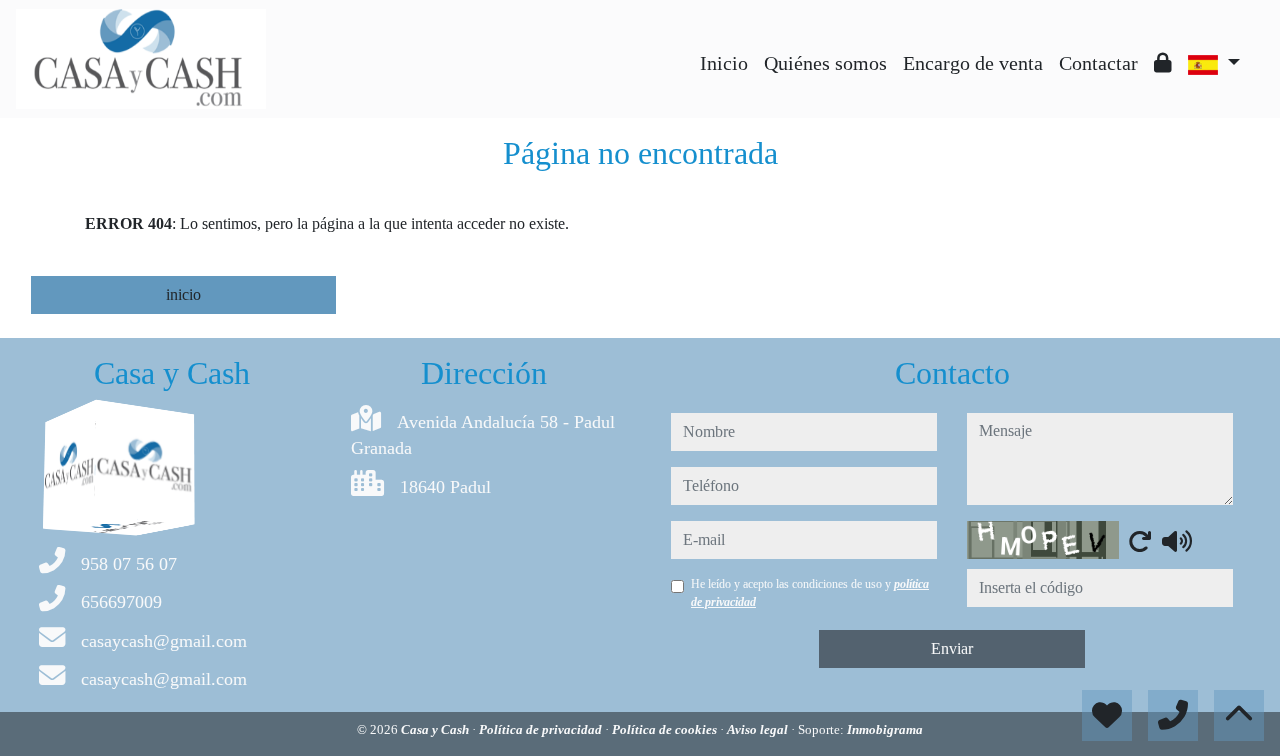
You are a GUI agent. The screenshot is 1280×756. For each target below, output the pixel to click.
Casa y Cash (436, 729)
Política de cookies (666, 729)
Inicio (724, 63)
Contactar (1098, 63)
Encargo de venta (973, 63)
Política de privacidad (542, 729)
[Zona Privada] (1163, 63)
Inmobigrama (885, 729)
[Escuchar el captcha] (1177, 541)
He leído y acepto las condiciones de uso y (810, 593)
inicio (183, 294)
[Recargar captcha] (1140, 541)
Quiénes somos (825, 63)
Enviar (952, 648)
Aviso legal (759, 729)
